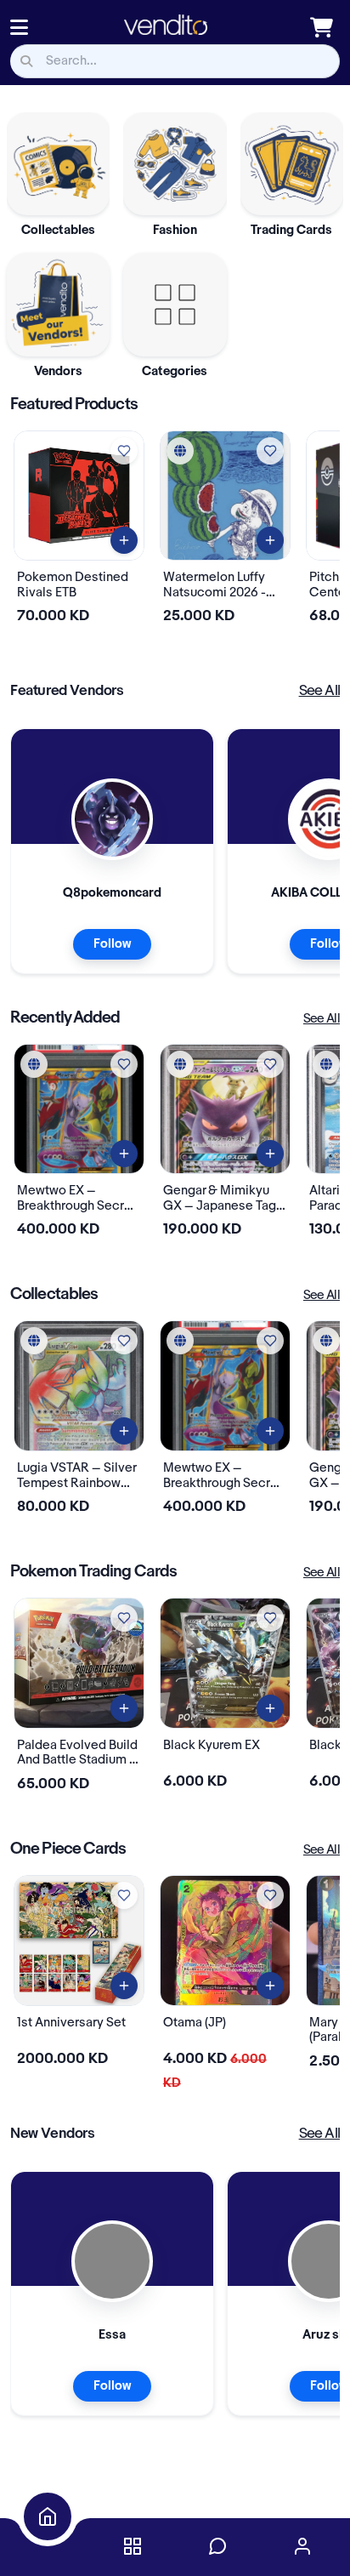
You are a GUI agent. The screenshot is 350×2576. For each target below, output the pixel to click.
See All (319, 691)
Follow (112, 944)
